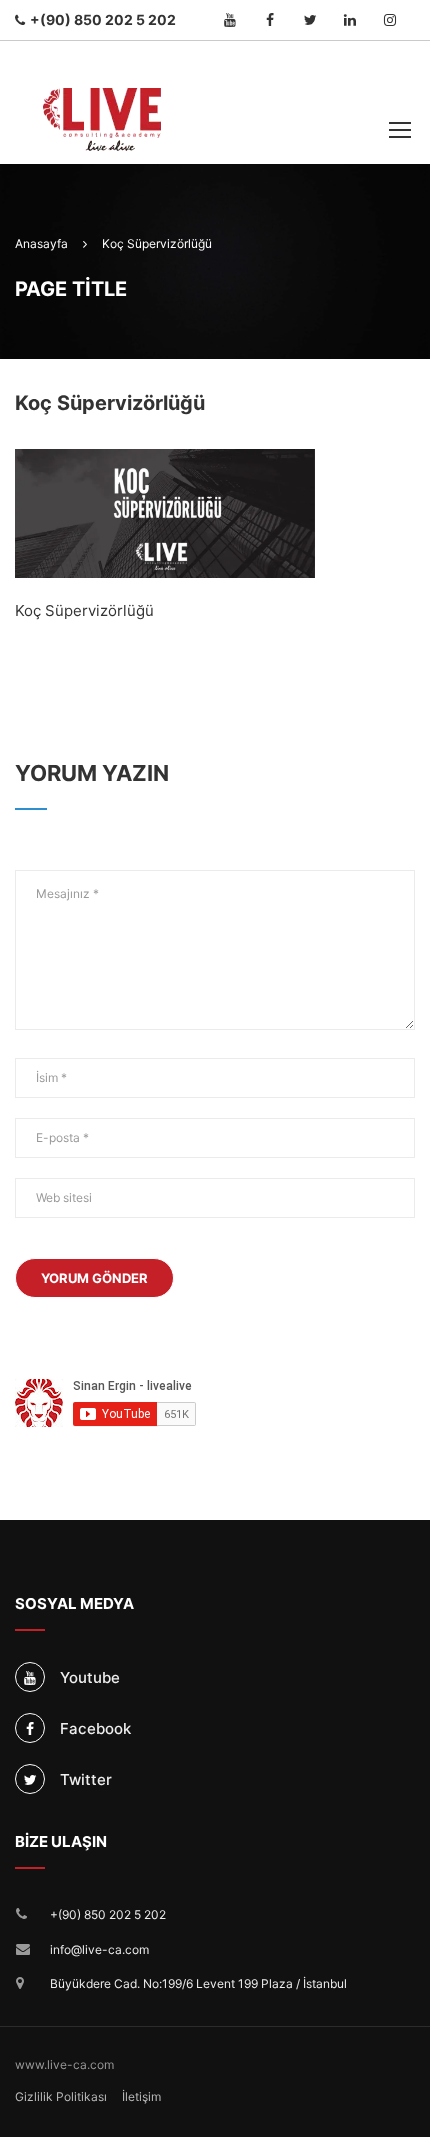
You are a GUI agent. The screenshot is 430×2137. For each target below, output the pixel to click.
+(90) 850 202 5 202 (108, 1914)
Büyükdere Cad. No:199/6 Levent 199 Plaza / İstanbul (198, 1983)
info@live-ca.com (99, 1949)
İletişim (141, 2096)
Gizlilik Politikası (61, 2096)
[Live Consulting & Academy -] (102, 102)
